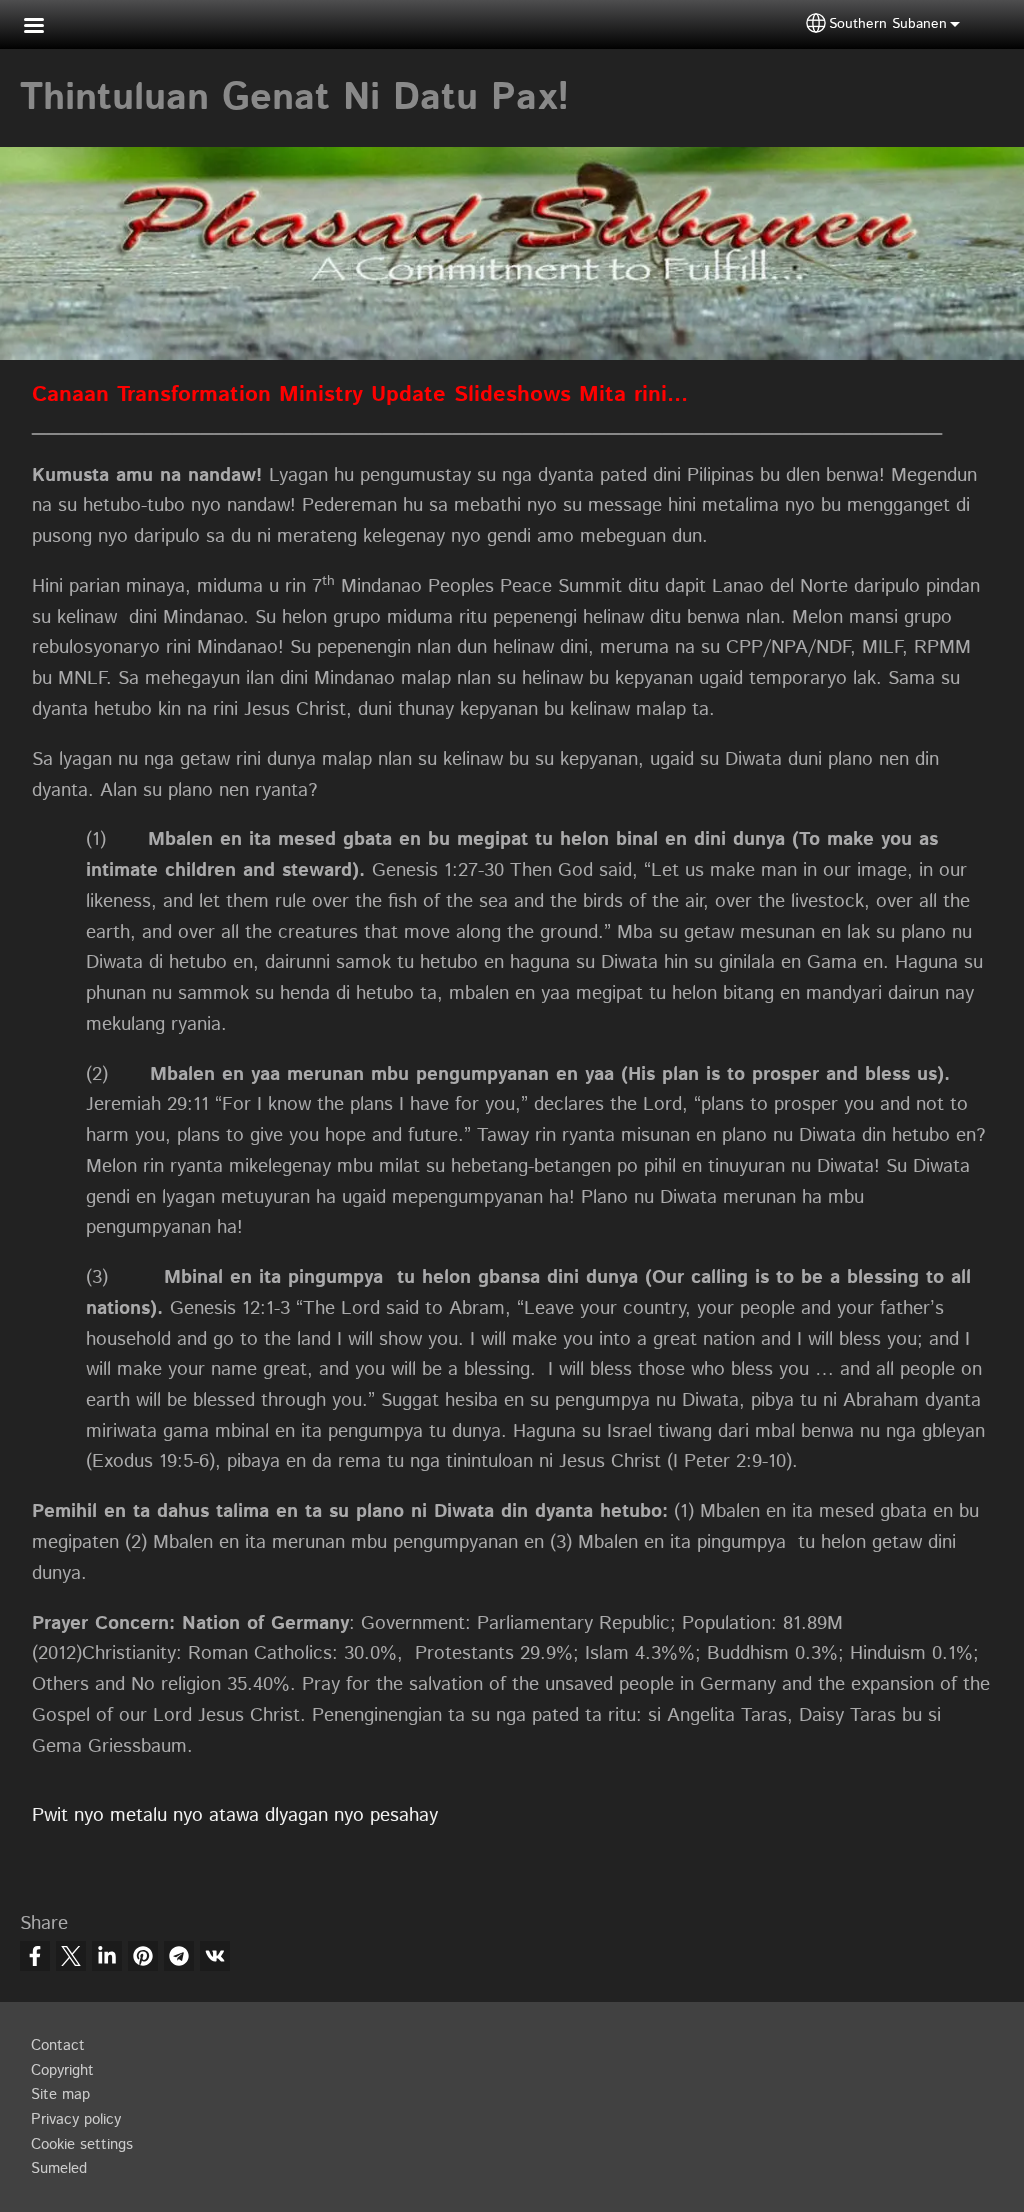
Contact (58, 2046)
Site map (60, 2095)
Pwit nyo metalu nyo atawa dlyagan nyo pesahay (235, 1815)
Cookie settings (82, 2145)
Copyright (62, 2071)
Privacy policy (76, 2120)
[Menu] (46, 27)
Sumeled (59, 2169)
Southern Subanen (888, 24)
